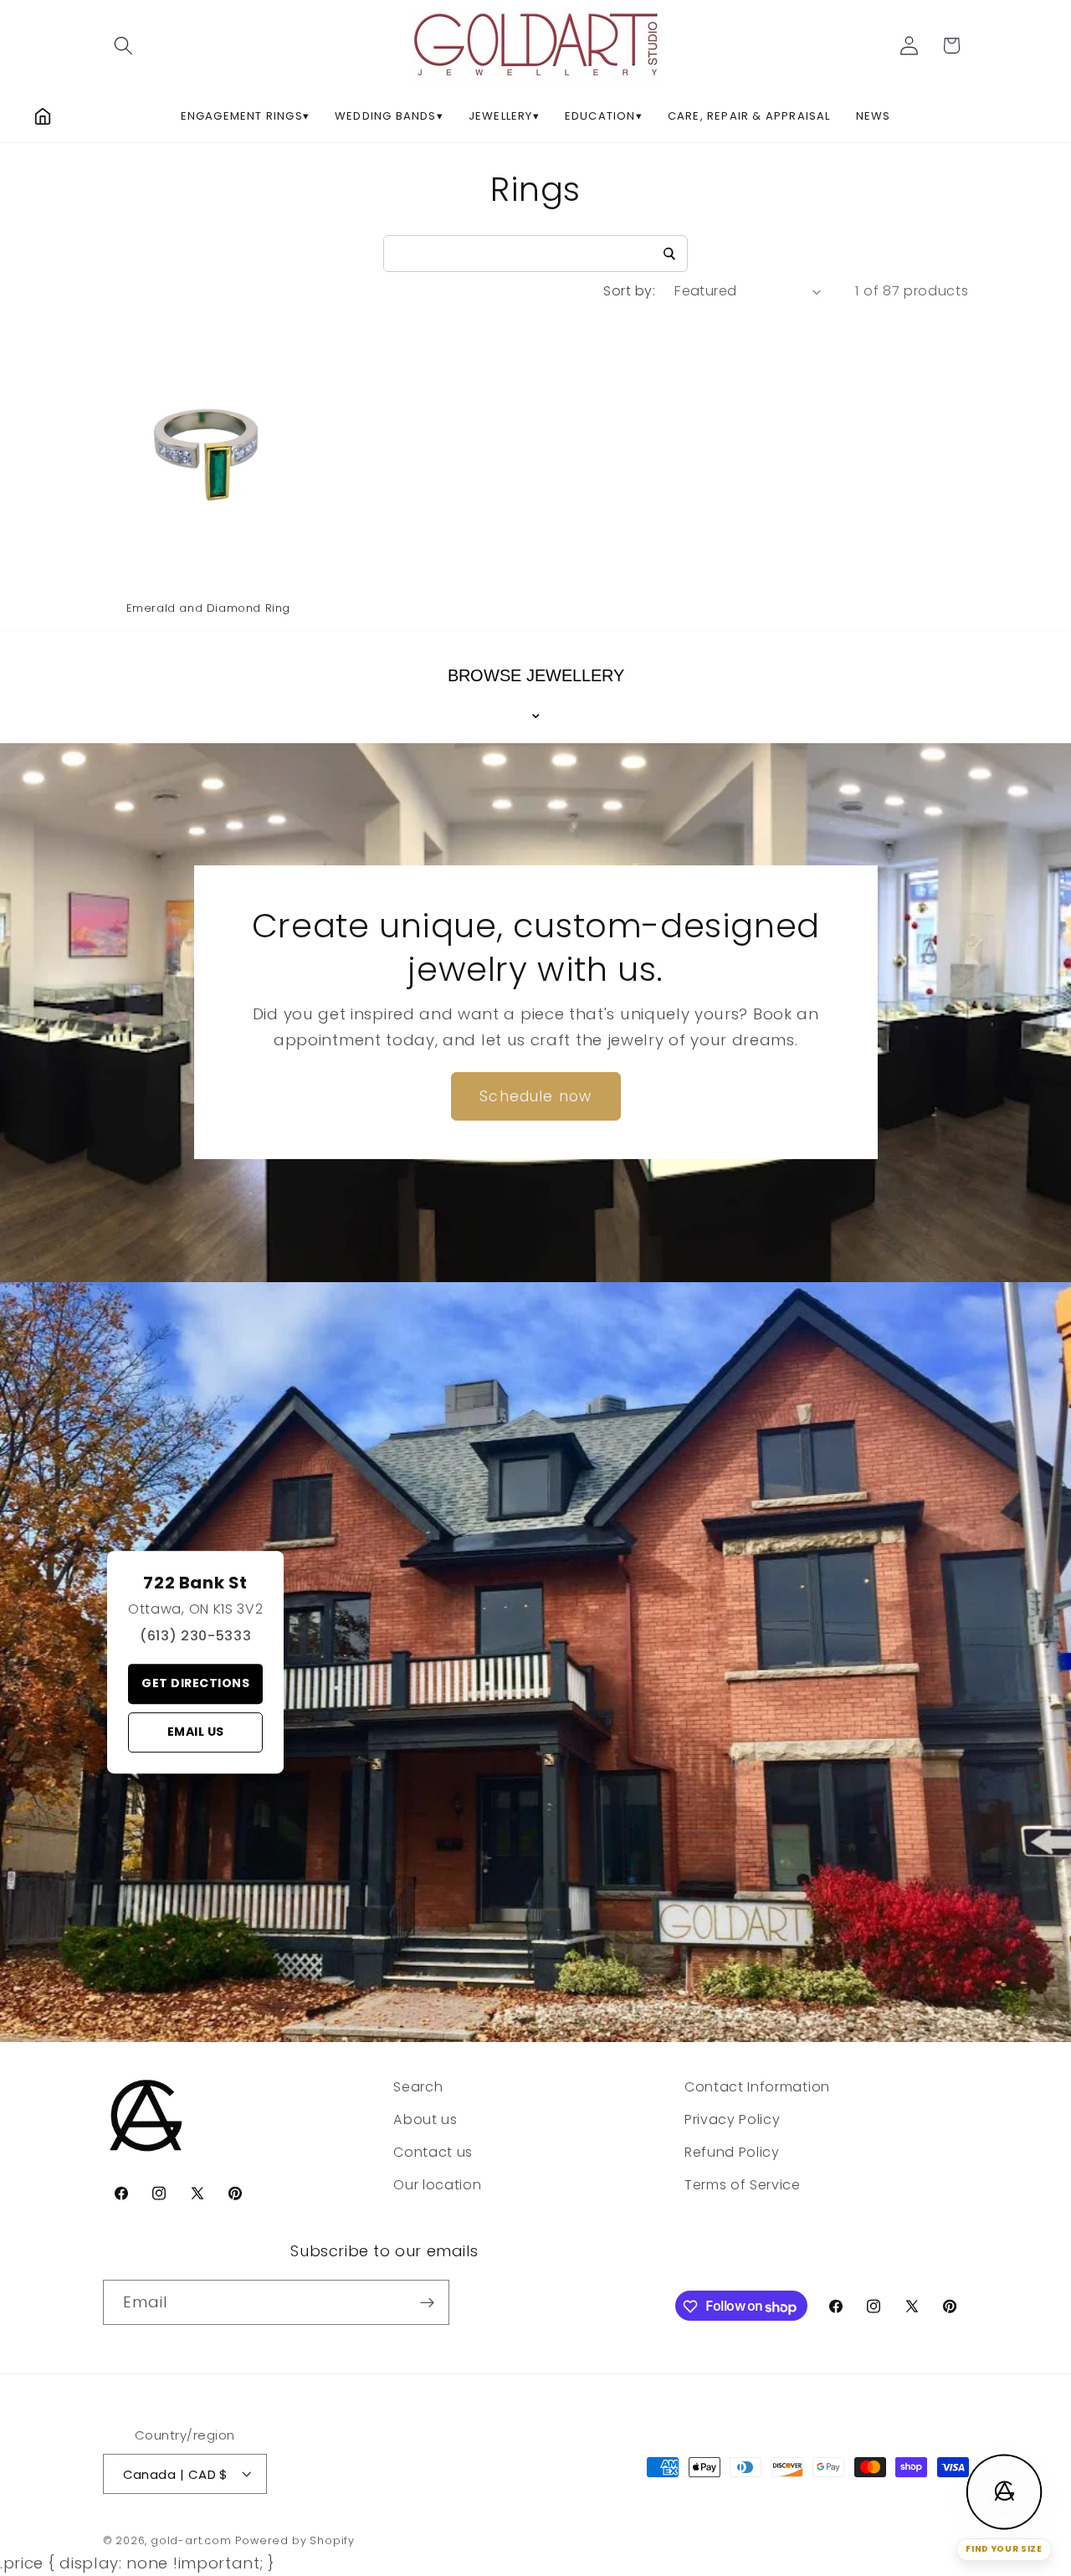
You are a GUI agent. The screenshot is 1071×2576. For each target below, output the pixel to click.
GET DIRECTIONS (195, 1683)
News (874, 116)
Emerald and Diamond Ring (208, 609)
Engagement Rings (245, 116)
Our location (437, 2184)
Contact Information (757, 2087)
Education (604, 116)
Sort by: (629, 291)
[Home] (43, 116)
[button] (124, 46)
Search (418, 2087)
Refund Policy (732, 2151)
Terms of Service (743, 2184)
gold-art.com (191, 2540)
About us (425, 2119)
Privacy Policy (733, 2119)
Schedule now (535, 1096)
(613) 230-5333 (196, 1636)
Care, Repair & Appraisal (749, 116)
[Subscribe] (427, 2302)
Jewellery (504, 116)
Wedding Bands (389, 116)
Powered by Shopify (295, 2540)
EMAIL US (196, 1732)
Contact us (433, 2151)
